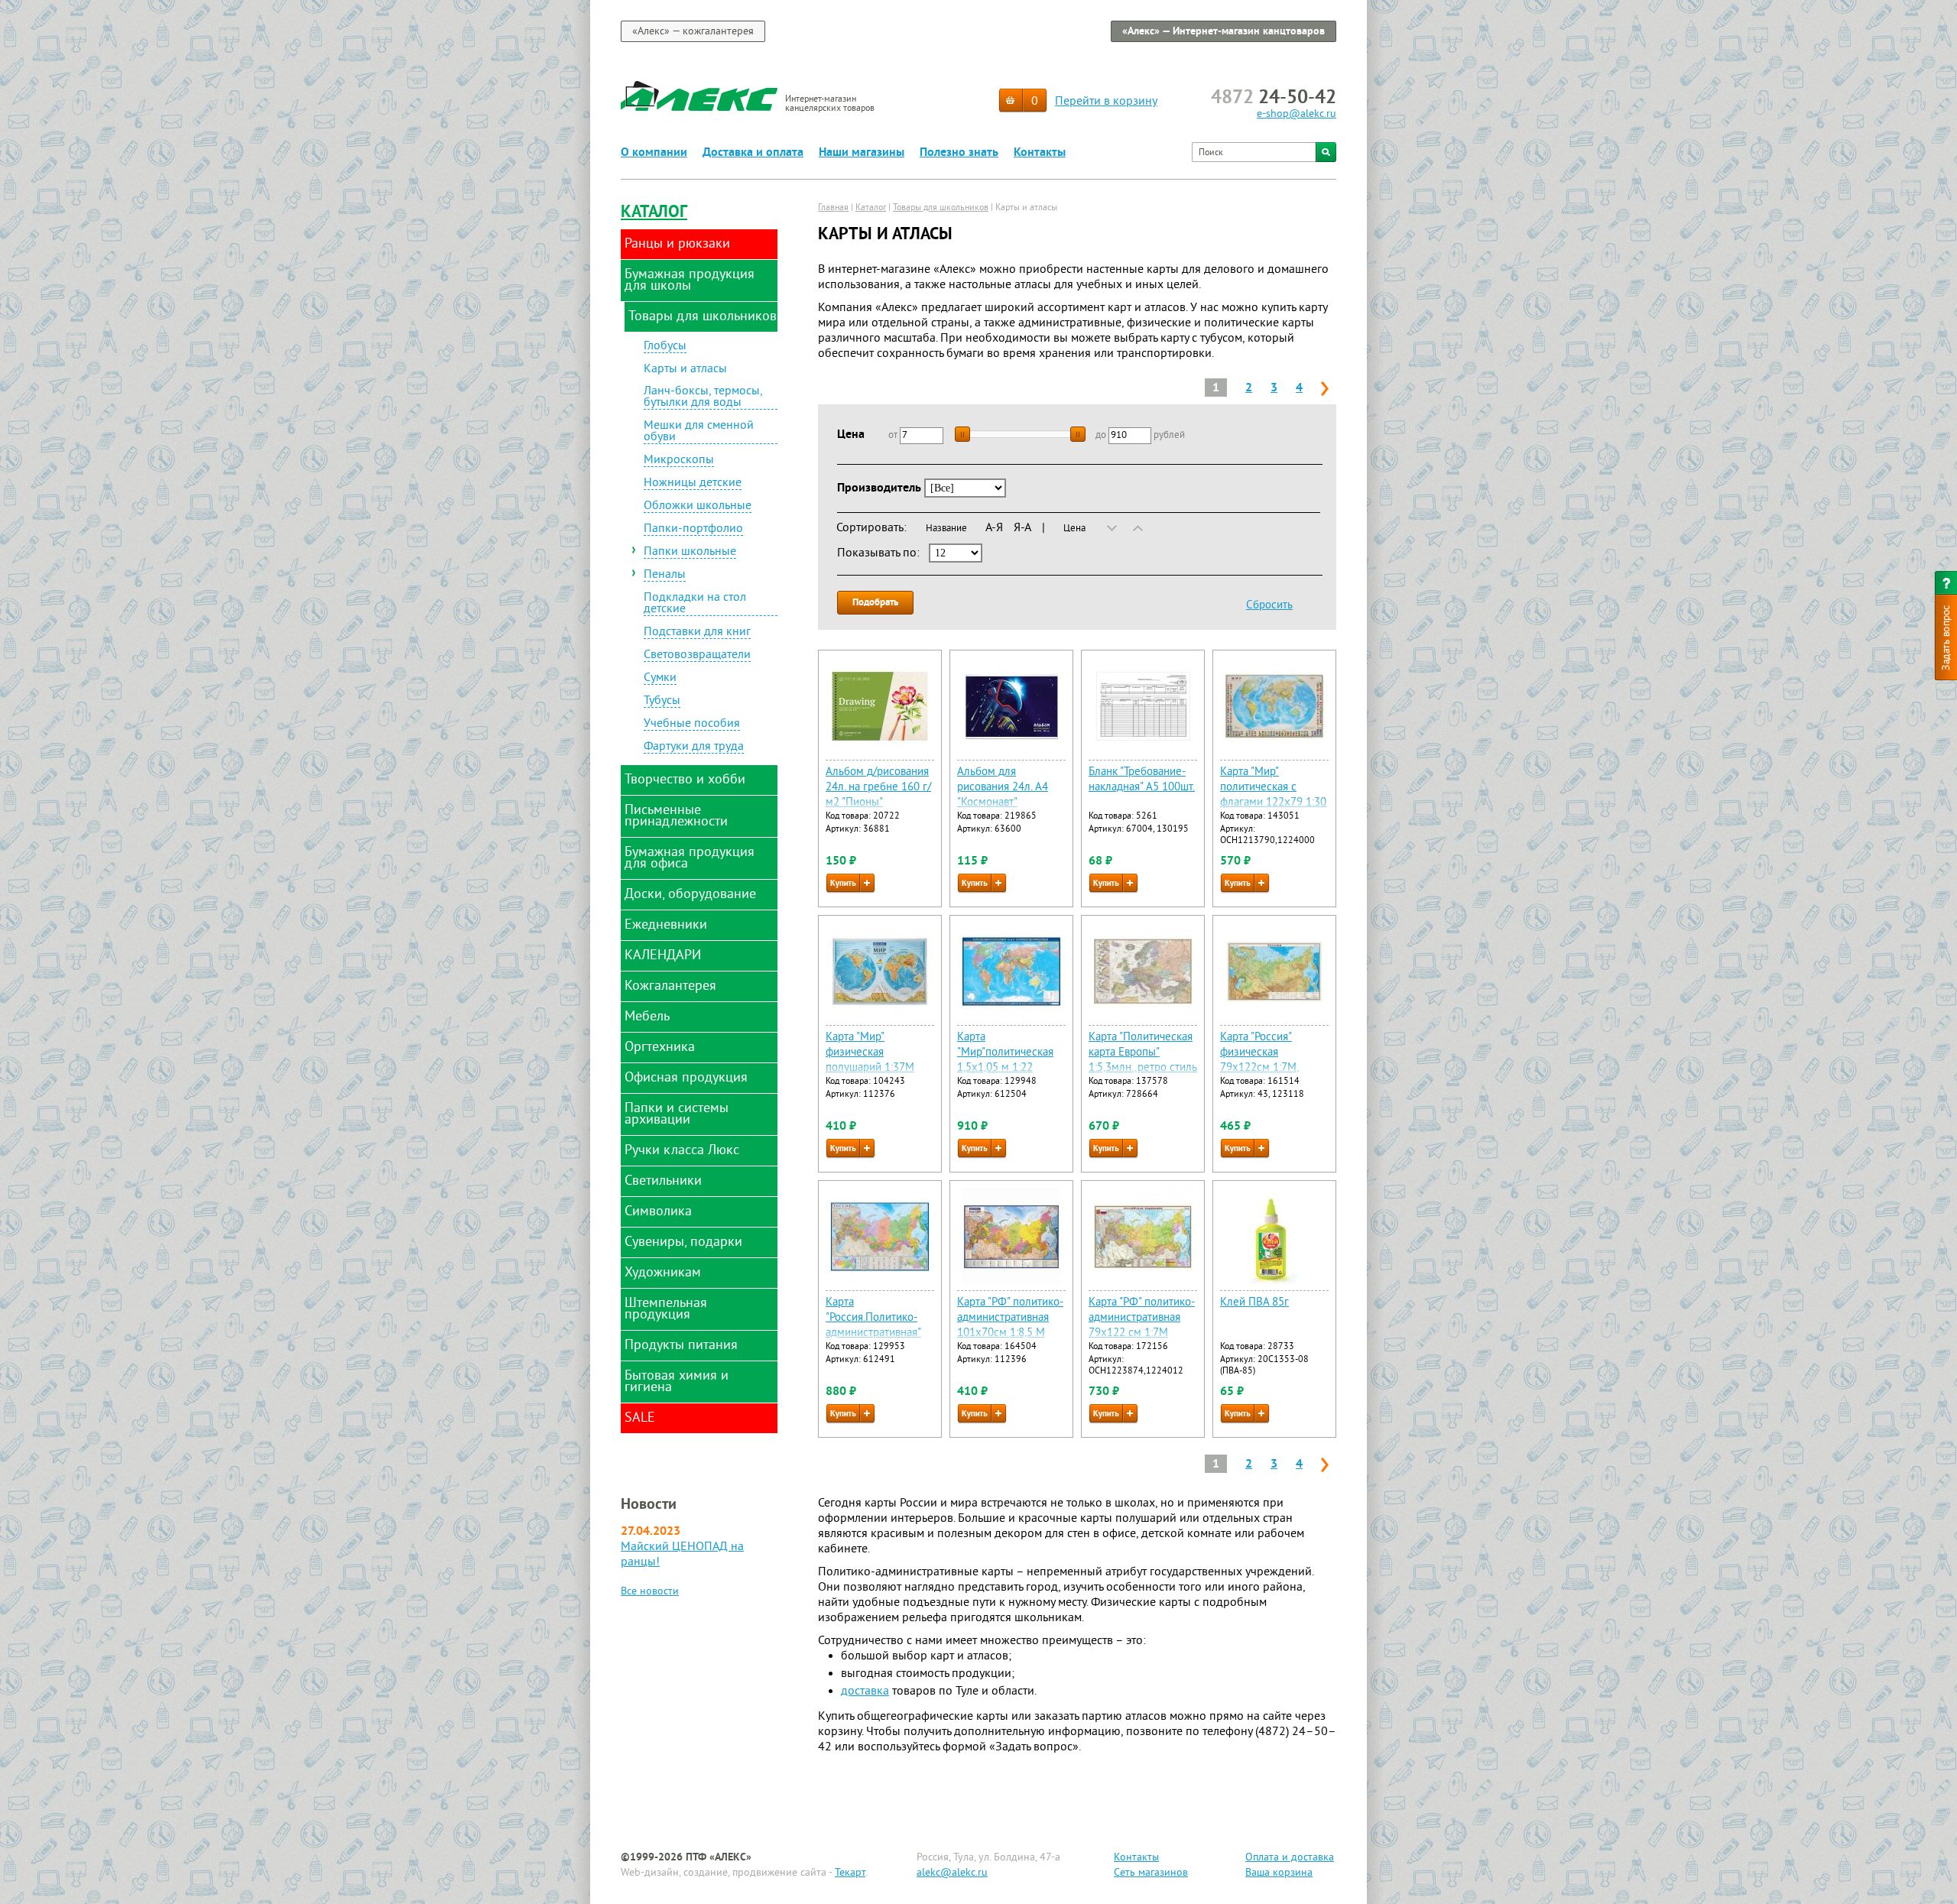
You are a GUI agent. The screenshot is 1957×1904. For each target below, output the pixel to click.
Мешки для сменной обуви (699, 432)
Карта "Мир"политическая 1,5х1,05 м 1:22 (1005, 1053)
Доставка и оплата (753, 153)
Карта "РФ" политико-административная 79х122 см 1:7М (1142, 1318)
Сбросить (1269, 606)
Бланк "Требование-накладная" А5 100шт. (1142, 780)
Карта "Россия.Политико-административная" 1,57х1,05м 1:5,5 (873, 1326)
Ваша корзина (1279, 1873)
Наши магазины (862, 153)
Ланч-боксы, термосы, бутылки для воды (703, 398)
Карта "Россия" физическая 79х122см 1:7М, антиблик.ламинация (1272, 1061)
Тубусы (662, 702)
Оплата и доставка (1290, 1858)
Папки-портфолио (693, 530)
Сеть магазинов (1151, 1873)
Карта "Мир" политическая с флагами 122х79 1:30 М (1273, 795)
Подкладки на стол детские (695, 604)
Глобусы (665, 347)
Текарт (850, 1873)
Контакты (1040, 153)
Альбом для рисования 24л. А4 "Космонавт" (1003, 788)
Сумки (660, 679)
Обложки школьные (698, 507)
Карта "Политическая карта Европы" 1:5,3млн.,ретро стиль (1143, 1053)
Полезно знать (959, 153)
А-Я (994, 528)
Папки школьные (690, 553)
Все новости (650, 1592)
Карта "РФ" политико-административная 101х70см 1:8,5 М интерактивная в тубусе (1010, 1333)
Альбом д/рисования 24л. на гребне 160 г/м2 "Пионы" (878, 788)
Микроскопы (679, 461)
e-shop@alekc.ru (1297, 114)
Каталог (654, 213)
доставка (865, 1692)
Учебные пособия (692, 725)
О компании (654, 153)
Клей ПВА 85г (1254, 1303)
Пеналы (665, 576)
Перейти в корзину (1106, 102)
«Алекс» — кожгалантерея (693, 32)
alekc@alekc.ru (952, 1873)
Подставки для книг (697, 633)
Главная (833, 208)
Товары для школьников (941, 208)
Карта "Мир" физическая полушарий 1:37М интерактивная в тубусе (870, 1068)
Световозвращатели (697, 656)
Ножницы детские (693, 484)
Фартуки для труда (694, 748)
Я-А (1022, 528)
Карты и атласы (685, 370)
